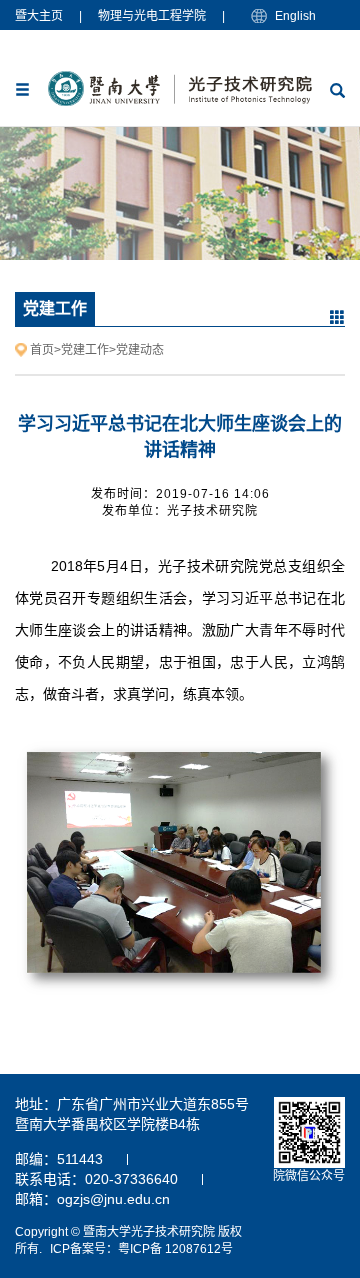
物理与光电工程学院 (152, 16)
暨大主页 (39, 16)
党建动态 (140, 350)
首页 (42, 350)
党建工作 (85, 350)
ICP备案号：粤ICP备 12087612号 (141, 1249)
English (295, 16)
